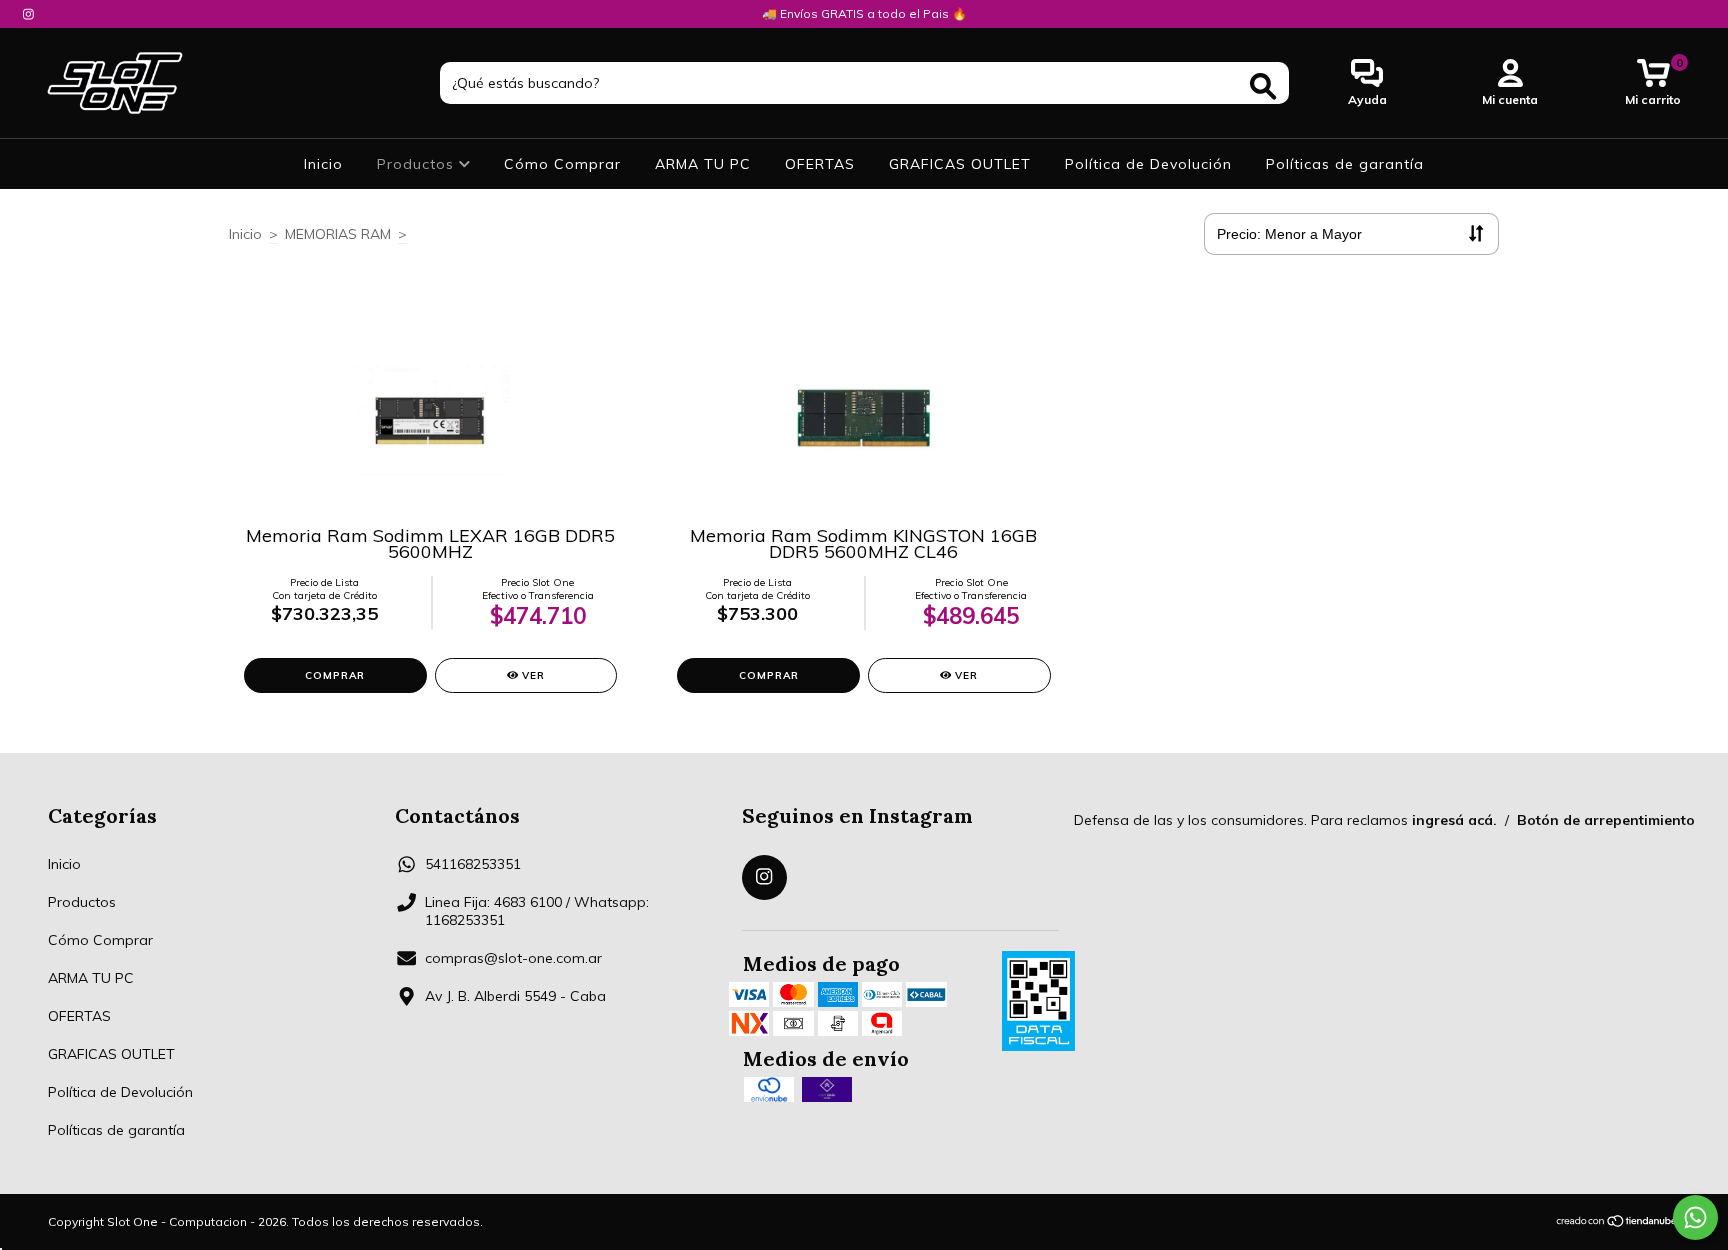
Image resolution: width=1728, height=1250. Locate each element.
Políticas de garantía (1345, 164)
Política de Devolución (1148, 164)
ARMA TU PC (703, 164)
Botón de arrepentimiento (1606, 820)
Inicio (323, 164)
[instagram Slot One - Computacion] (28, 14)
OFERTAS (820, 164)
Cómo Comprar (562, 164)
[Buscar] (1263, 86)
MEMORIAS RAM (338, 234)
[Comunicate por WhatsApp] (1695, 1217)
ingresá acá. (1454, 820)
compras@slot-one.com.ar (513, 958)
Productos (418, 164)
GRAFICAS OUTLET (960, 164)
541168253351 (473, 864)
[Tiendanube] (1617, 1222)
